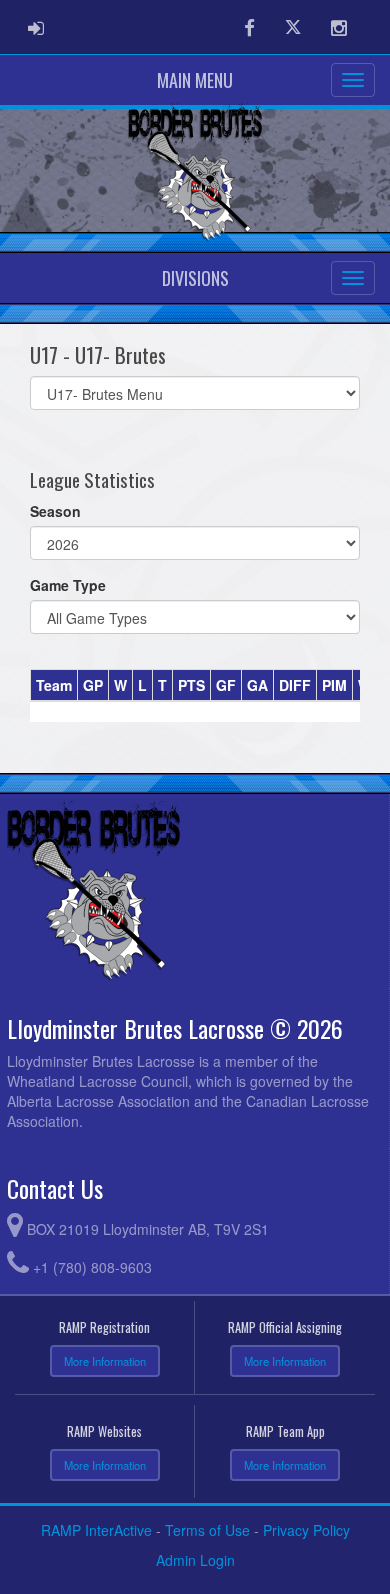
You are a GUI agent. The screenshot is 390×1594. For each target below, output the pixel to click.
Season (55, 511)
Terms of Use (207, 1530)
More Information (105, 1361)
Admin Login (195, 1560)
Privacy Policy (306, 1530)
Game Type (68, 585)
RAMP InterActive (96, 1530)
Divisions (195, 278)
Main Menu (195, 80)
